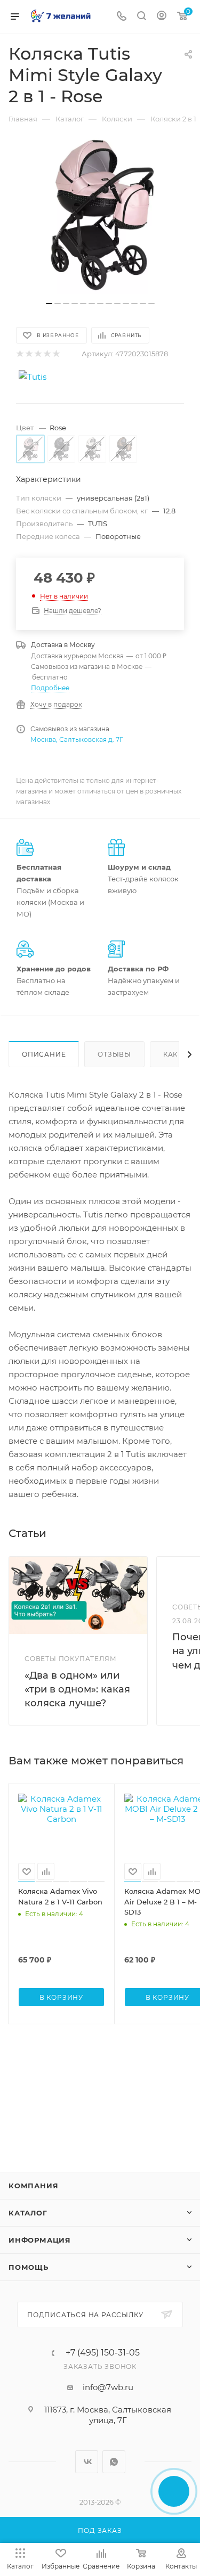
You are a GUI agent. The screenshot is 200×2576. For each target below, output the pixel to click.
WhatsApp (114, 2462)
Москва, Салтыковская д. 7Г (77, 739)
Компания (33, 2186)
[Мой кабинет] (162, 17)
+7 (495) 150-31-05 (103, 2353)
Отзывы (114, 1054)
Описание (44, 1054)
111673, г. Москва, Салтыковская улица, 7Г (108, 2415)
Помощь (29, 2267)
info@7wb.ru (108, 2387)
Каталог (28, 2213)
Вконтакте (87, 2462)
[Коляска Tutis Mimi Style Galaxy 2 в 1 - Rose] (100, 215)
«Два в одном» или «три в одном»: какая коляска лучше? (77, 1689)
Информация (40, 2240)
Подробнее (50, 688)
